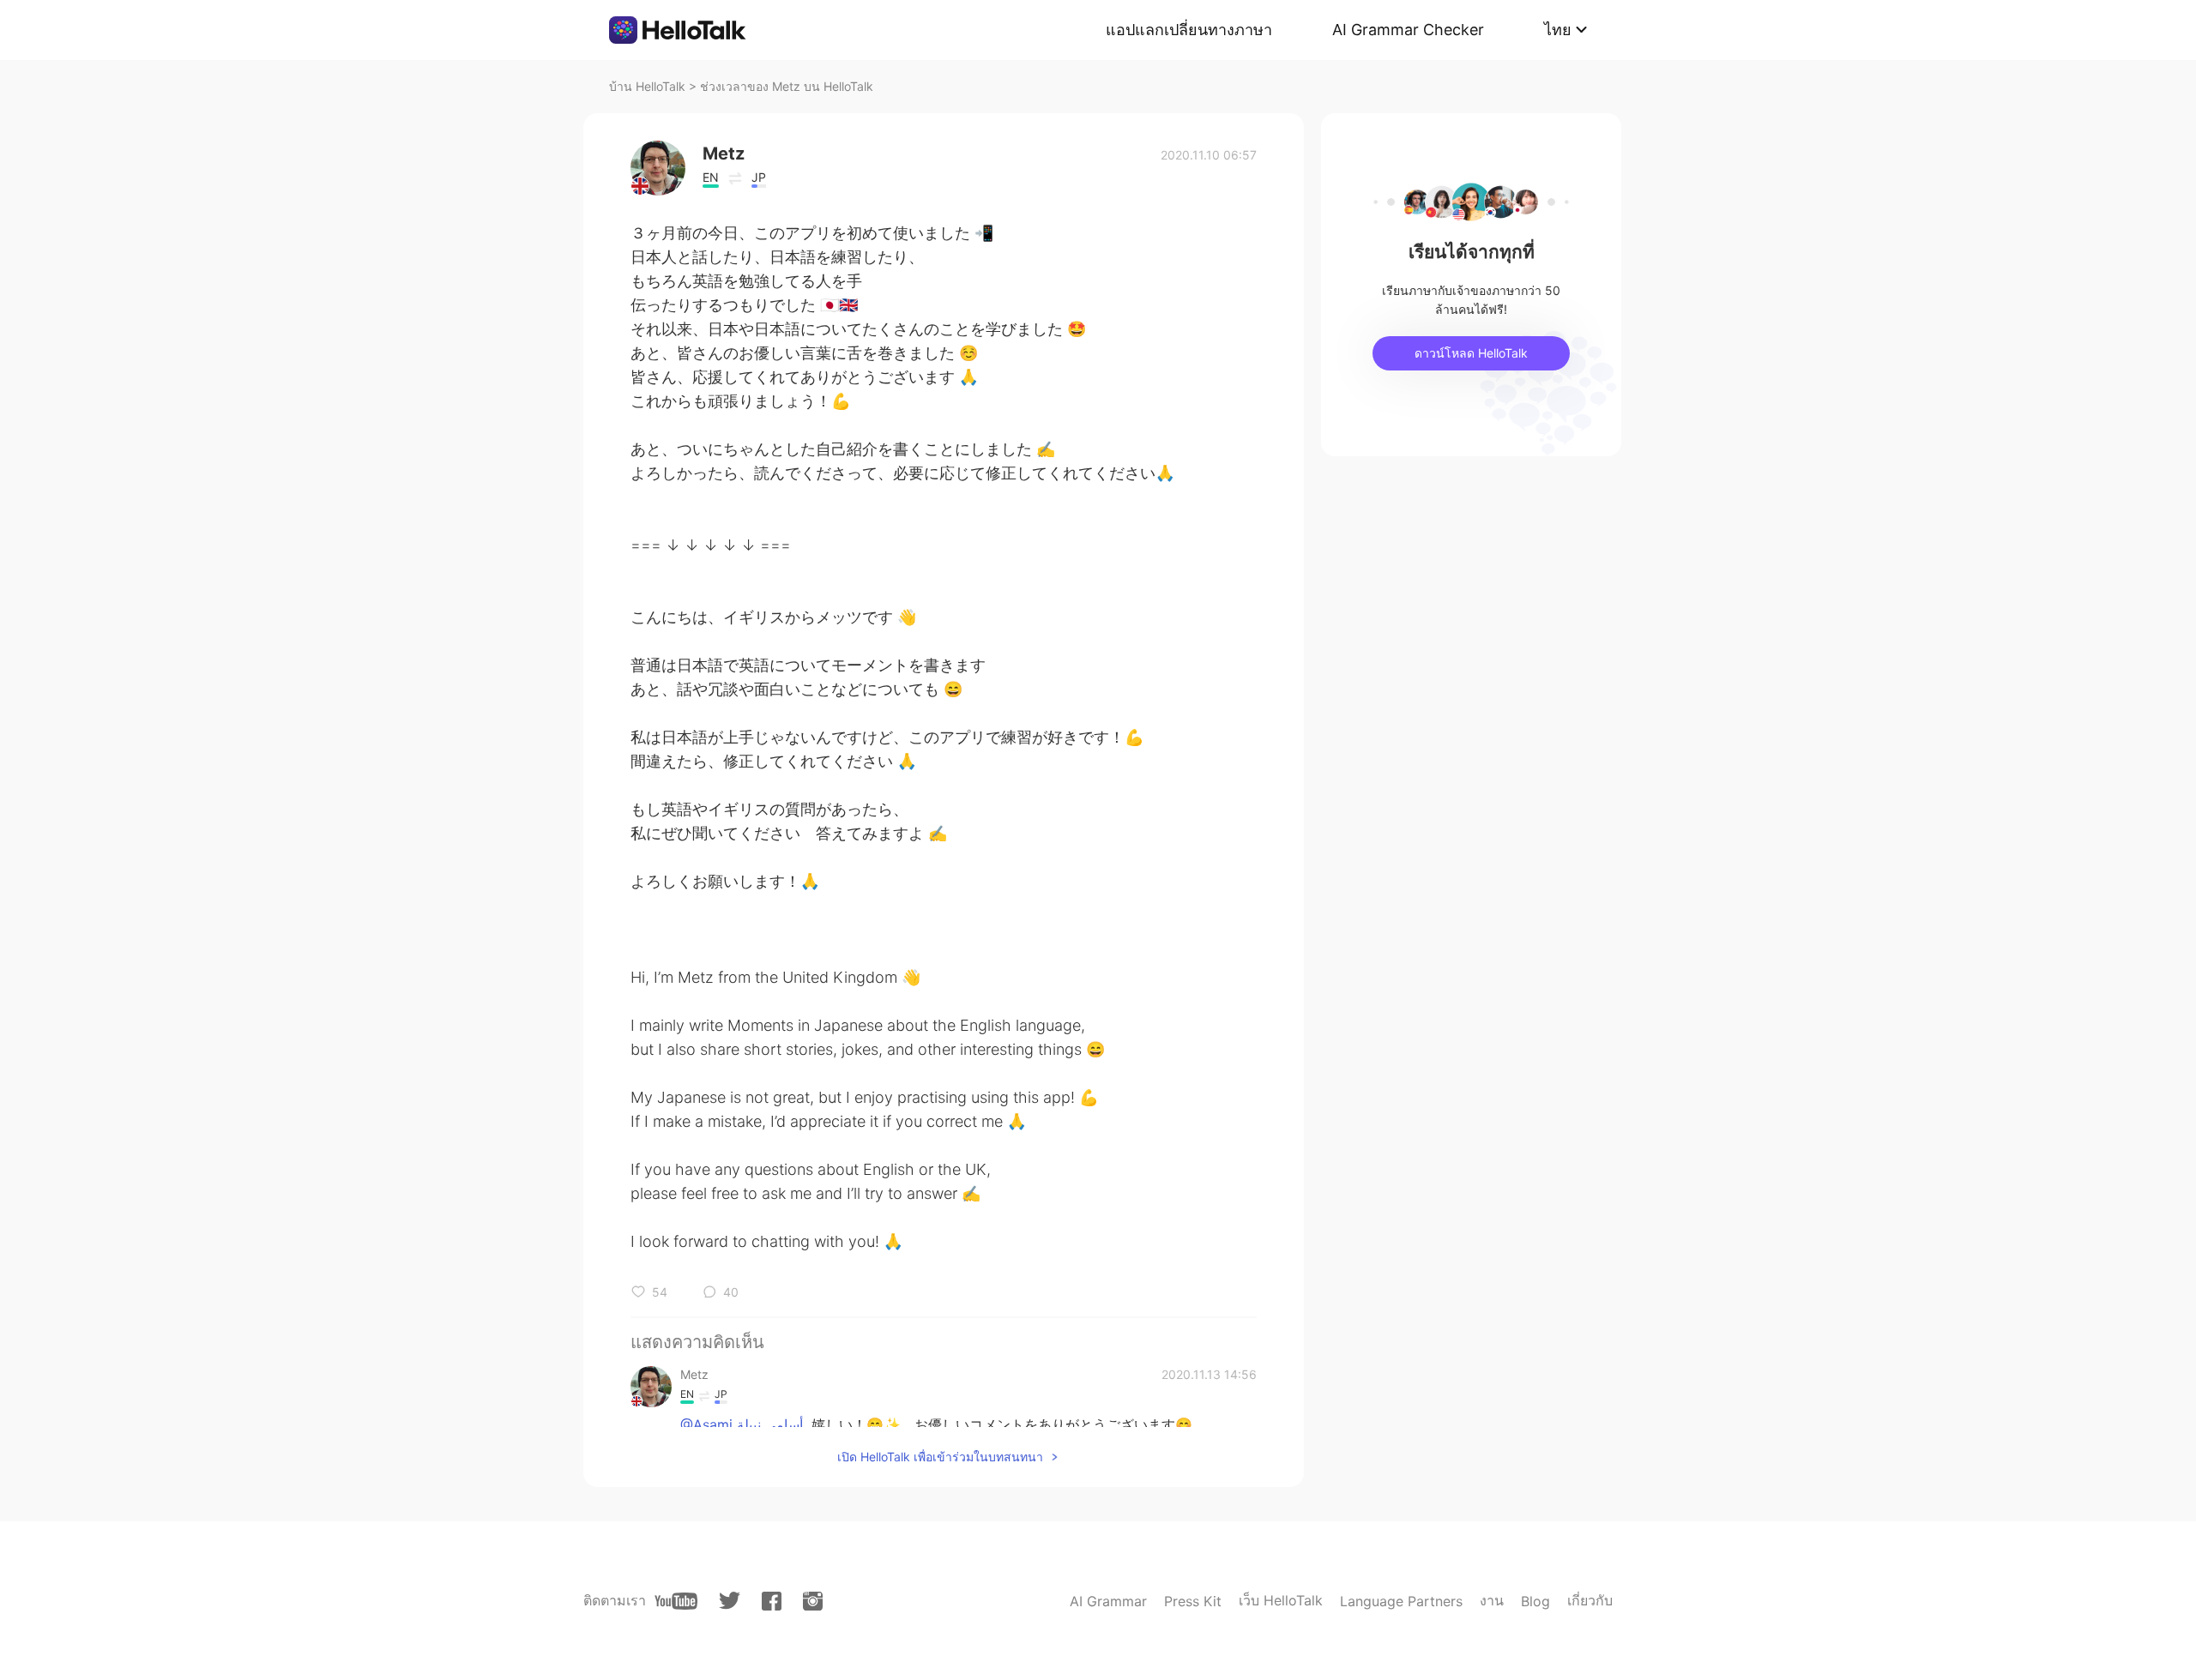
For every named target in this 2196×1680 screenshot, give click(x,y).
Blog (1535, 1601)
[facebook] (772, 1601)
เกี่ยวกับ (1590, 1600)
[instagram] (813, 1601)
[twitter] (730, 1601)
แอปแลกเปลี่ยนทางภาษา (1189, 30)
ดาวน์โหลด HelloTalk (1471, 353)
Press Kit (1193, 1601)
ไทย (1558, 30)
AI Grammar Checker (1408, 30)
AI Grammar (1108, 1601)
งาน (1492, 1600)
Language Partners (1401, 1601)
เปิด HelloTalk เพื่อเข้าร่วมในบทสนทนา (940, 1457)
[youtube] (676, 1601)
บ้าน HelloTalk (647, 86)
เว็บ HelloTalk (1281, 1600)
